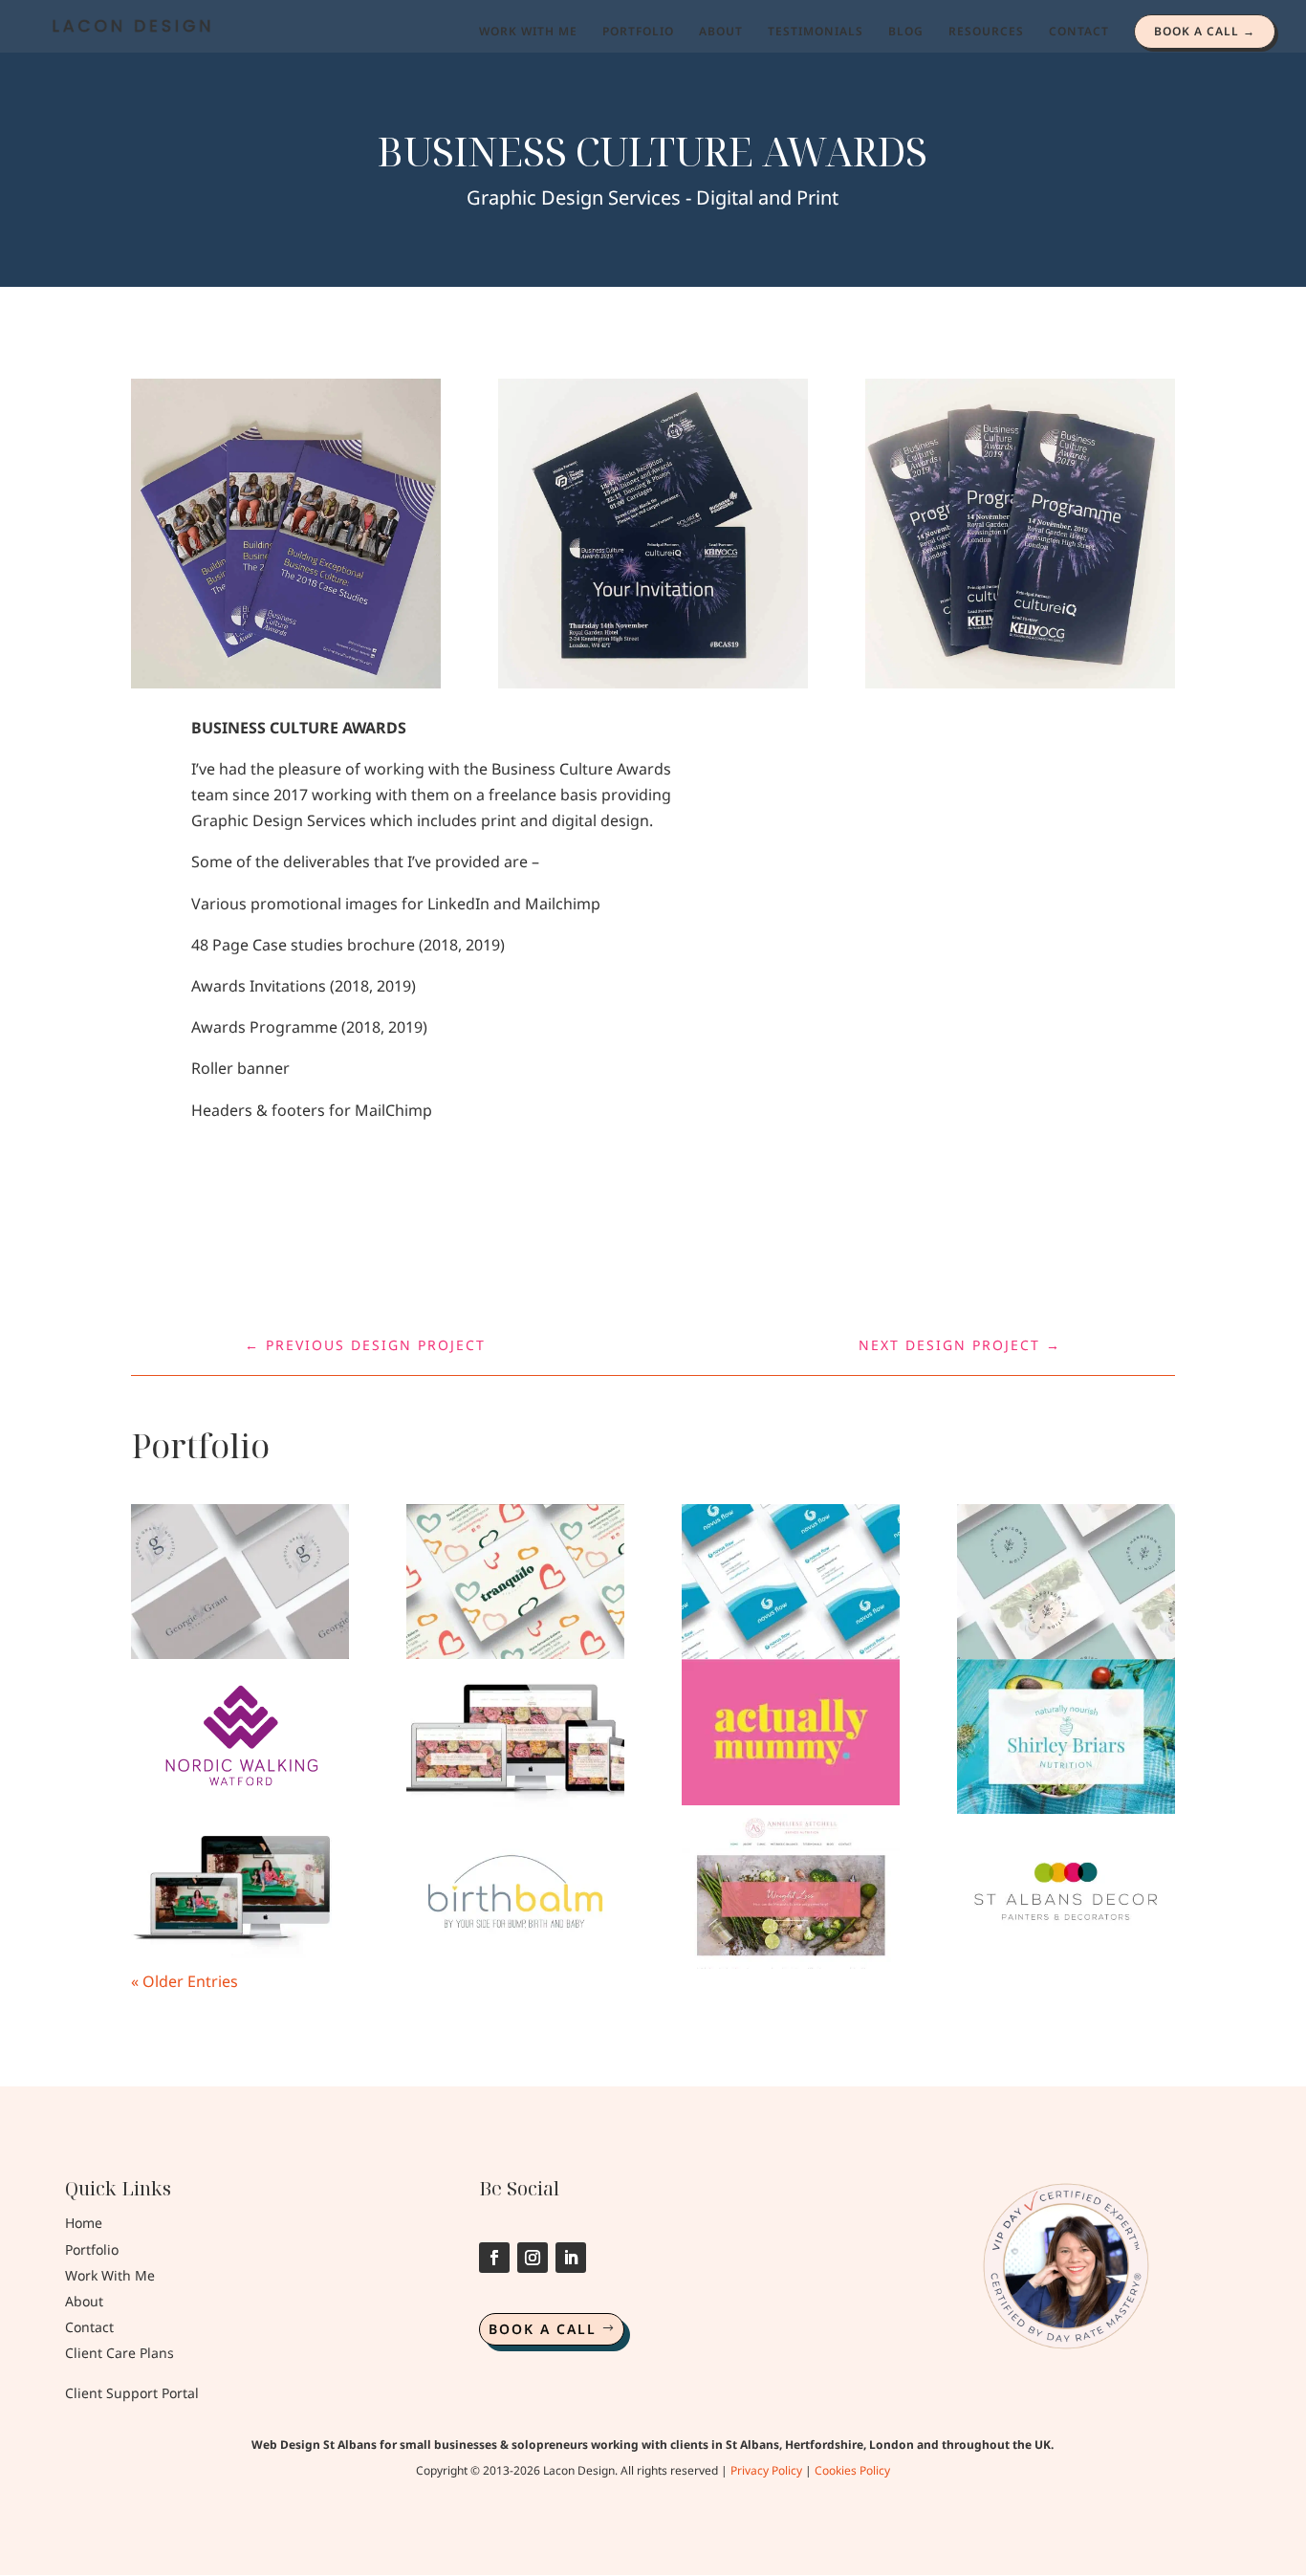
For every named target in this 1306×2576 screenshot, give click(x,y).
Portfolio (92, 2249)
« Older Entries (185, 1981)
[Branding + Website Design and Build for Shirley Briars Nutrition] (1066, 1736)
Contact (89, 2327)
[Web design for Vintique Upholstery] (240, 1891)
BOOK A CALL (1197, 31)
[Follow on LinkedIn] (571, 2258)
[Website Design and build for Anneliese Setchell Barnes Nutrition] (791, 1891)
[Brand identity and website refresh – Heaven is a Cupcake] (515, 1736)
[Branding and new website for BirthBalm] (515, 1891)
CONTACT (1079, 32)
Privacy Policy (766, 2470)
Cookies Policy (852, 2470)
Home (84, 2223)
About (84, 2301)
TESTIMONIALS (816, 32)
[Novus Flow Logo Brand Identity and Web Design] (791, 1582)
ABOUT (721, 32)
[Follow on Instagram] (533, 2258)
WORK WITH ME (528, 32)
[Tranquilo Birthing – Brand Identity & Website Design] (515, 1582)
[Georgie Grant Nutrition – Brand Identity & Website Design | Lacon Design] (240, 1582)
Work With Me (110, 2275)
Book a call (543, 2329)
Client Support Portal (132, 2393)
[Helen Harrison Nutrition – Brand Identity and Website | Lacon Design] (1066, 1582)
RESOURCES (986, 32)
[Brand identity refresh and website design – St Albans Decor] (1066, 1891)
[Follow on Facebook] (494, 2258)
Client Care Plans (120, 2353)
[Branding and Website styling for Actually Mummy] (791, 1732)
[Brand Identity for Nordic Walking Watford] (240, 1736)
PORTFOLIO (638, 32)
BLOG (906, 32)
